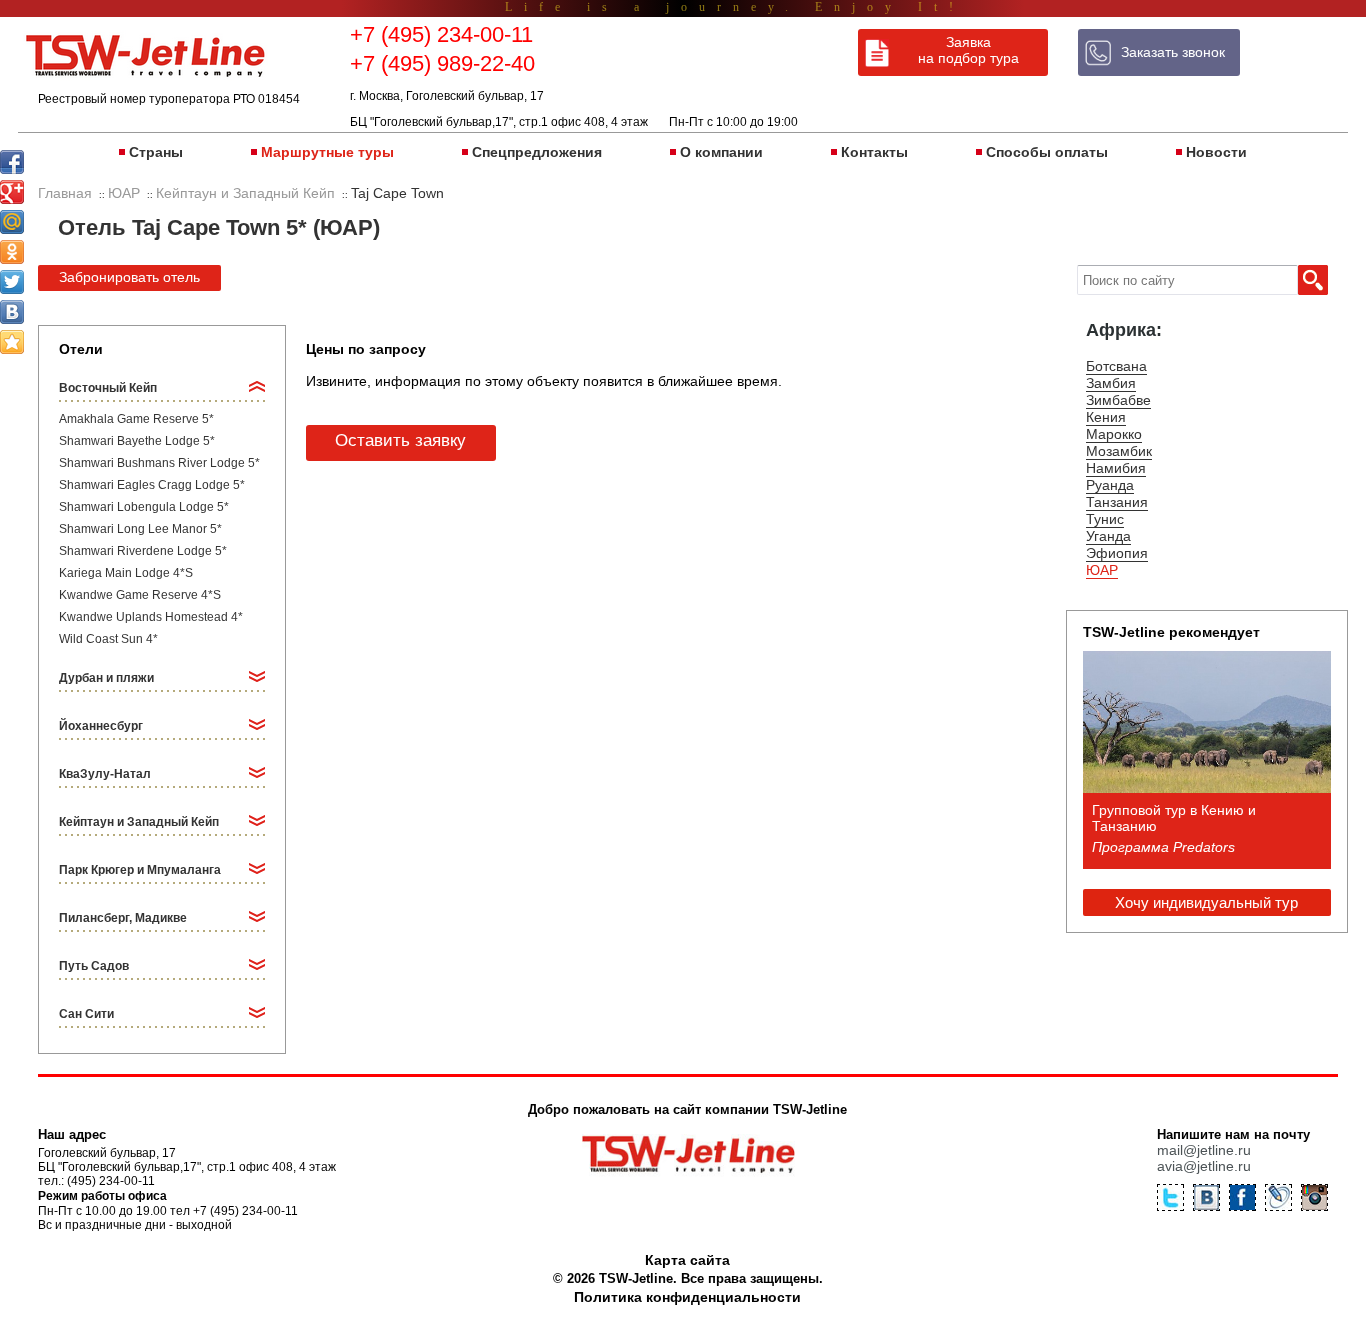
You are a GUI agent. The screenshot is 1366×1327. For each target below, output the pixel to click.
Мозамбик (1119, 451)
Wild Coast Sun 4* (108, 639)
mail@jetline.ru (1204, 1150)
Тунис (1105, 519)
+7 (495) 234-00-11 (441, 34)
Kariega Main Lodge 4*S (126, 573)
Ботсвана (1116, 366)
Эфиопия (1117, 553)
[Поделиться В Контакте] (12, 312)
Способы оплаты (1047, 152)
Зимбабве (1118, 400)
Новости (1216, 152)
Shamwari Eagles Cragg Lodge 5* (152, 485)
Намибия (1116, 468)
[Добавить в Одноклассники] (12, 252)
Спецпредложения (537, 152)
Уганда (1108, 536)
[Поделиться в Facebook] (12, 162)
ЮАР (1102, 570)
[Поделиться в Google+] (12, 192)
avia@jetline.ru (1204, 1166)
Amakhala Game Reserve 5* (136, 419)
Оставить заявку (400, 440)
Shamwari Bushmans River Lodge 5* (159, 463)
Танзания (1117, 502)
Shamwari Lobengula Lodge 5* (144, 507)
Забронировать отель (129, 277)
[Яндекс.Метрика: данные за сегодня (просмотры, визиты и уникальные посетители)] (1241, 1300)
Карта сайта (687, 1260)
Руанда (1110, 485)
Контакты (874, 152)
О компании (721, 152)
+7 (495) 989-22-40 (442, 63)
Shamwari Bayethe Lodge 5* (137, 441)
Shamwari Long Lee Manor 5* (140, 529)
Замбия (1111, 383)
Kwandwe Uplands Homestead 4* (151, 617)
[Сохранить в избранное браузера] (12, 342)
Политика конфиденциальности (687, 1297)
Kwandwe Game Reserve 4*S (140, 595)
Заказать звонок (1173, 52)
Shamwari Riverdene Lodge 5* (143, 551)
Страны (156, 152)
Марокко (1114, 434)
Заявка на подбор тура (968, 50)
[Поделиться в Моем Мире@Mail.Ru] (12, 222)
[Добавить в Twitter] (12, 282)
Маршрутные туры (327, 152)
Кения (1106, 417)
